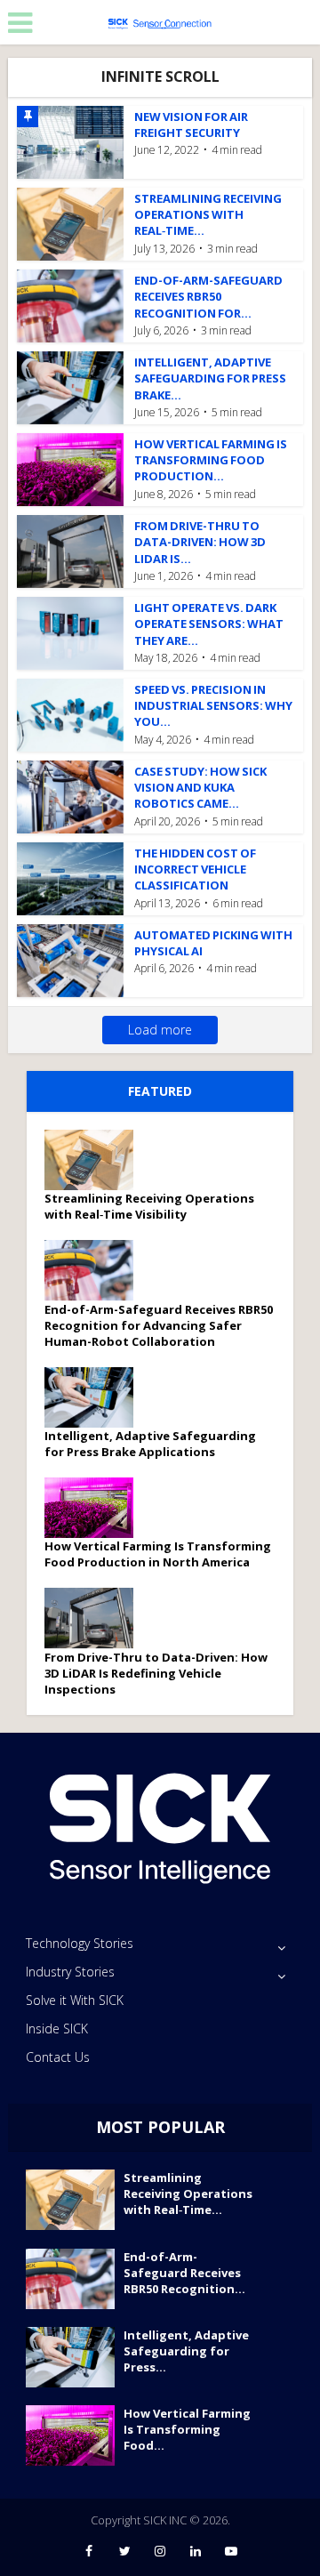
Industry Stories (70, 1972)
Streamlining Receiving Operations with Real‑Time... (208, 214)
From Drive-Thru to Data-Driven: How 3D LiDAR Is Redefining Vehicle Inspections (156, 1673)
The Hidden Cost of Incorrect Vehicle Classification (195, 869)
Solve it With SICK (75, 2000)
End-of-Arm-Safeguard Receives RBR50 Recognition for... (208, 296)
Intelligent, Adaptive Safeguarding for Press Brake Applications (150, 1444)
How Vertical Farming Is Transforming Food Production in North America (158, 1554)
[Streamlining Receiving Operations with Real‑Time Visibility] (95, 1160)
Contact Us (58, 2057)
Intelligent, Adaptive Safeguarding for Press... (186, 2351)
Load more (160, 1030)
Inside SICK (57, 2029)
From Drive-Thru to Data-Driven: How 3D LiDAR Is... (200, 542)
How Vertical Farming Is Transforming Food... (187, 2429)
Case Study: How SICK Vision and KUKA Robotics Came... (200, 787)
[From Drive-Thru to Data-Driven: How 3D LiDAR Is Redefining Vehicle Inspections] (95, 1618)
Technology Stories (80, 1943)
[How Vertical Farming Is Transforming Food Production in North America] (95, 1508)
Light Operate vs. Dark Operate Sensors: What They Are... (209, 624)
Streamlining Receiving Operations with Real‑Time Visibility (149, 1206)
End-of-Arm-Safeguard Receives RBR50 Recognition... (184, 2273)
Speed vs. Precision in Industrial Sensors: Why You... (213, 705)
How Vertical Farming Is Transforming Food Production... (211, 460)
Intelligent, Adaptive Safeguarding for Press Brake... (210, 378)
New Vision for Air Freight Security (191, 125)
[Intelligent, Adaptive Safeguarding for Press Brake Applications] (95, 1397)
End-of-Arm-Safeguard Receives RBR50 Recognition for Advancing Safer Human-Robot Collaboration (159, 1325)
